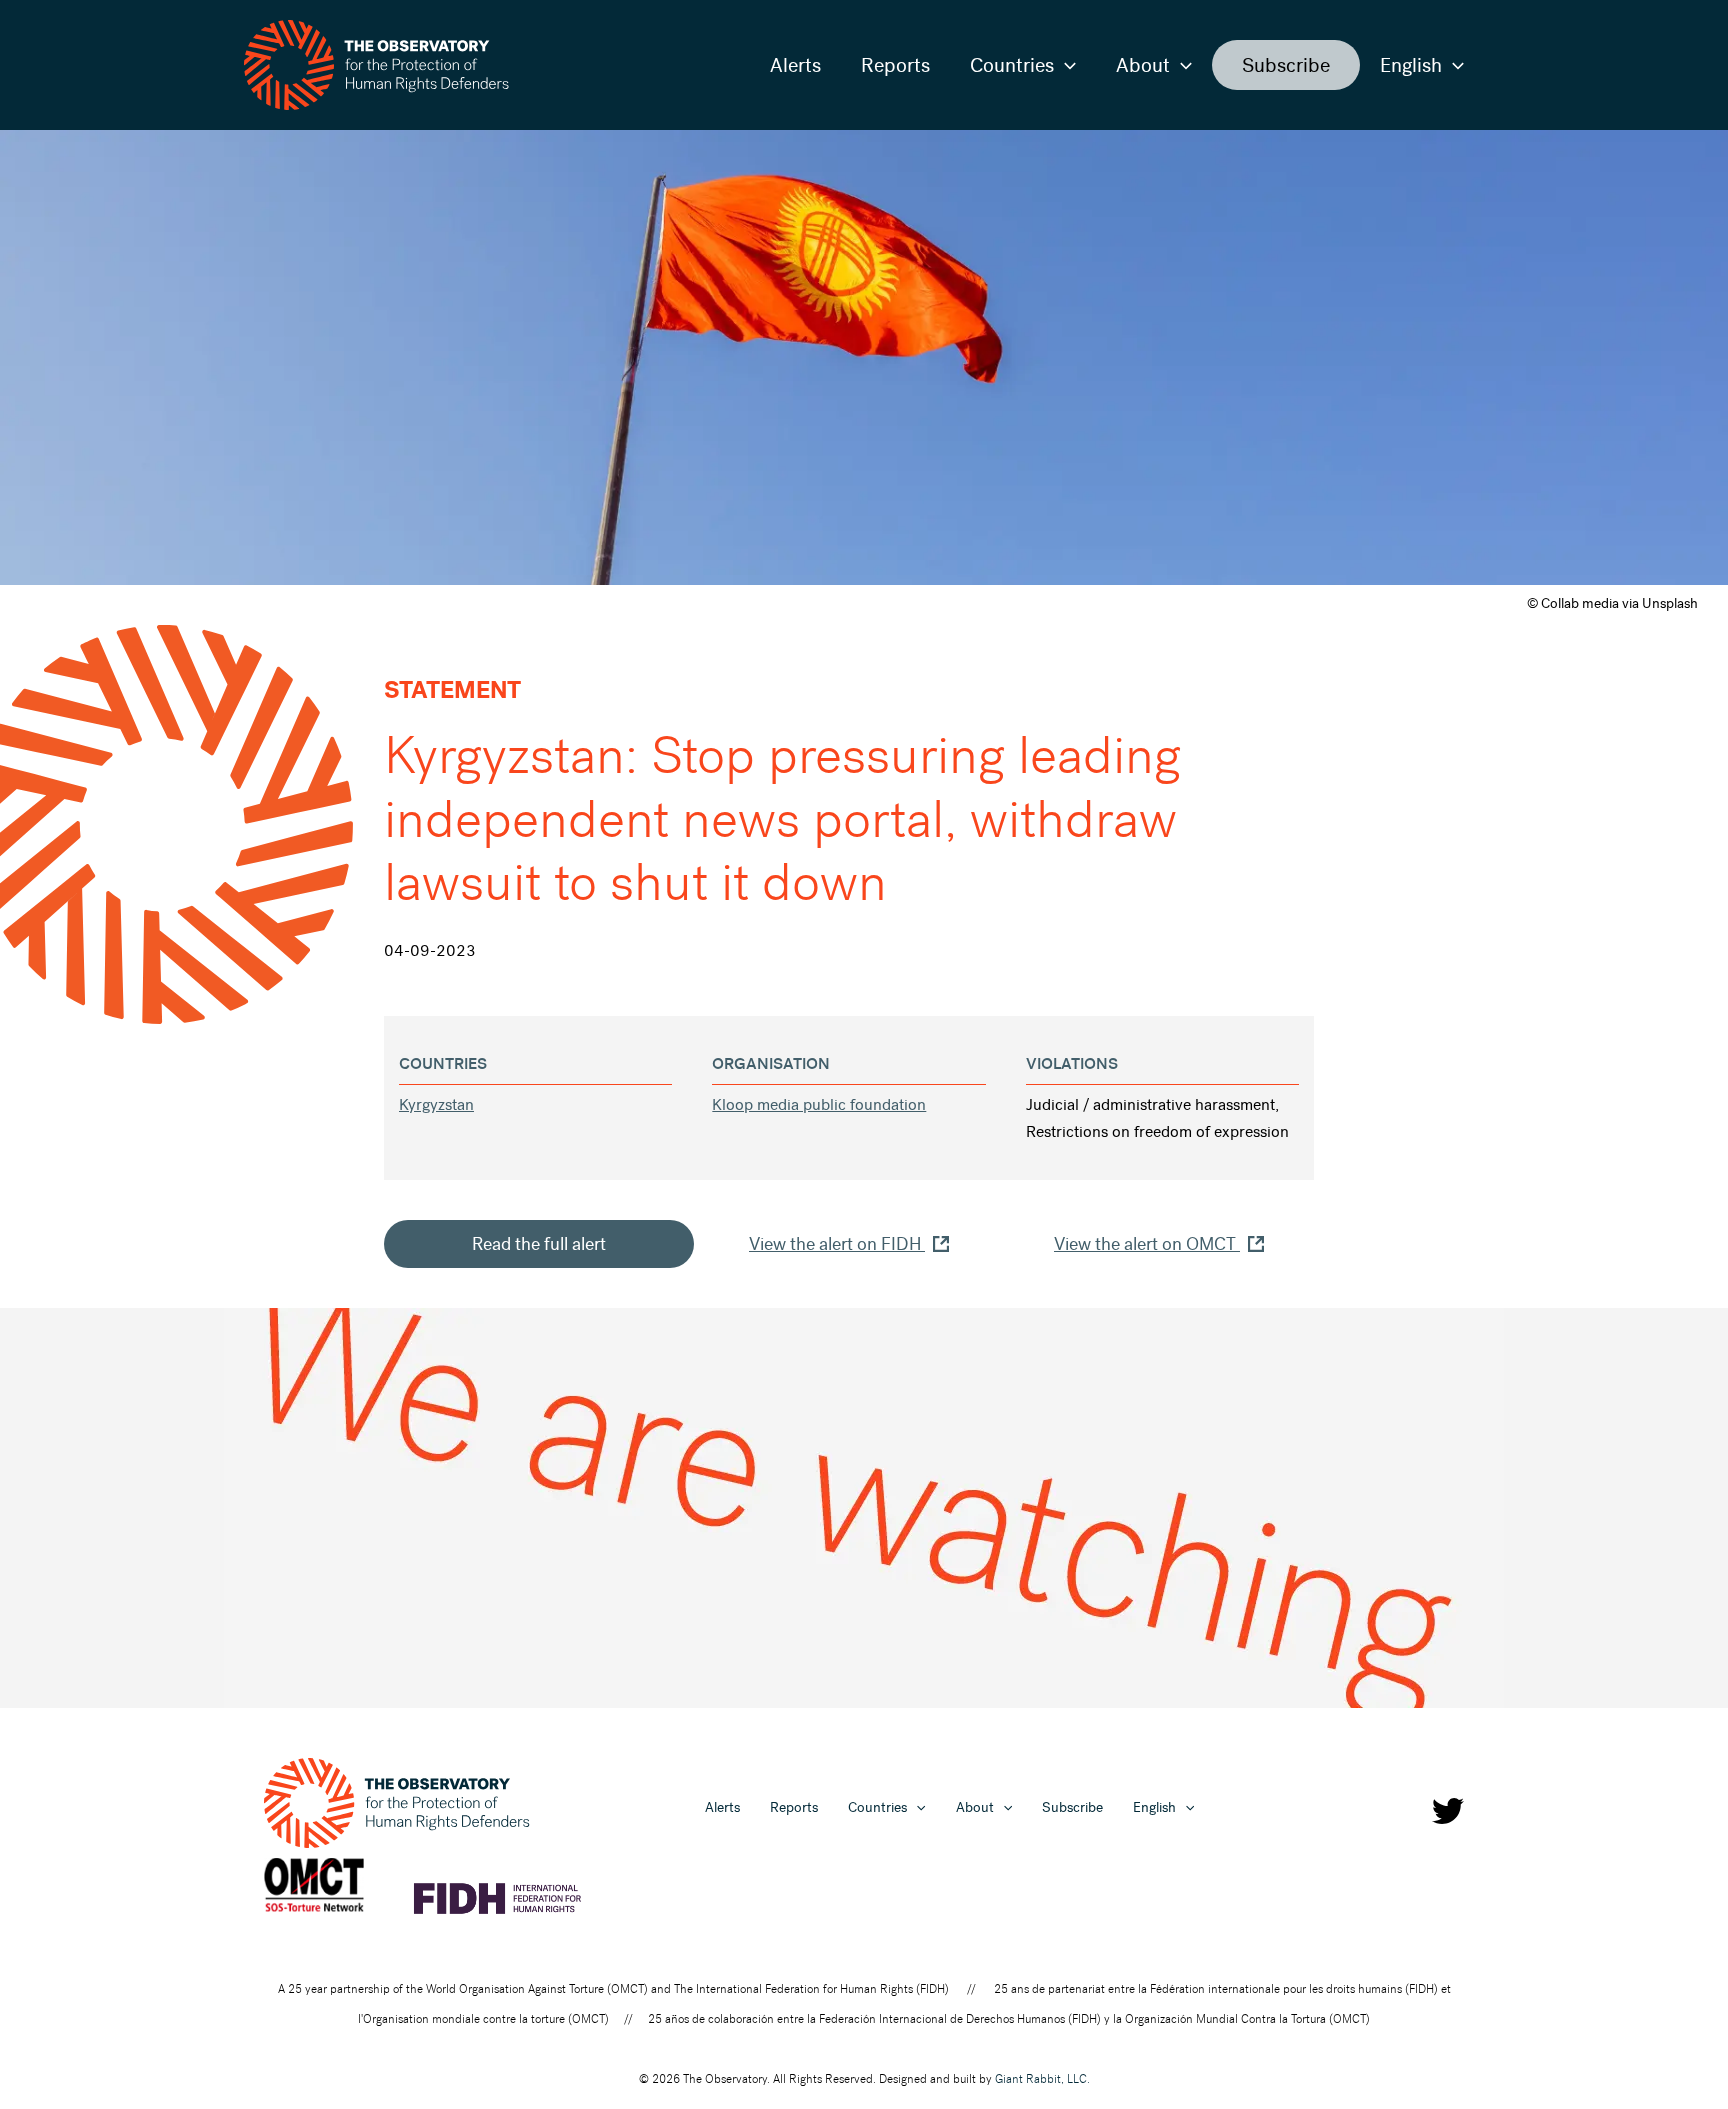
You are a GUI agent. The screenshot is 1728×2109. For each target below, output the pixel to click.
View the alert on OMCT (1147, 1244)
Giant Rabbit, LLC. (1042, 2079)
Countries (1012, 65)
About (1143, 65)
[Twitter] (1448, 1811)
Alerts (795, 65)
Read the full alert (539, 1244)
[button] (1065, 65)
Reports (895, 65)
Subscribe (1286, 65)
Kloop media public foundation (819, 1104)
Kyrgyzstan (436, 1104)
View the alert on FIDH (837, 1244)
